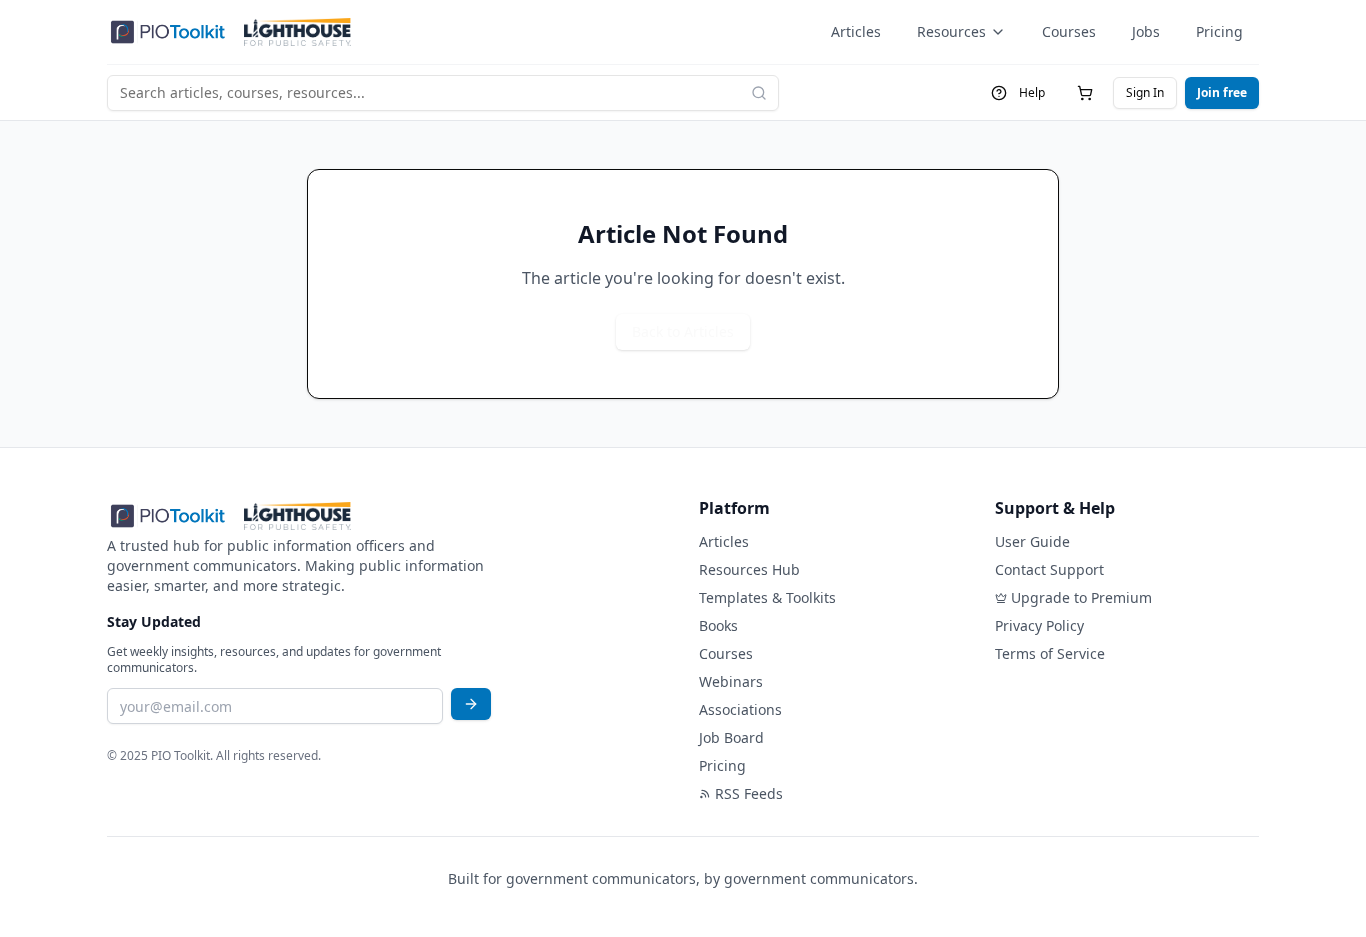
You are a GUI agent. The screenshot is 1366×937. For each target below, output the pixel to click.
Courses (1069, 31)
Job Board (731, 737)
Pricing (1219, 31)
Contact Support (1049, 569)
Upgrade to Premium (1081, 597)
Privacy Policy (1039, 625)
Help (1032, 92)
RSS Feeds (749, 793)
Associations (740, 709)
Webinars (731, 681)
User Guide (1032, 541)
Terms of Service (1050, 653)
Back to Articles (683, 331)
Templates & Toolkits (767, 597)
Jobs (1146, 31)
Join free (1222, 92)
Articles (856, 31)
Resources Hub (749, 569)
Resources (951, 31)
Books (718, 625)
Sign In (1145, 92)
